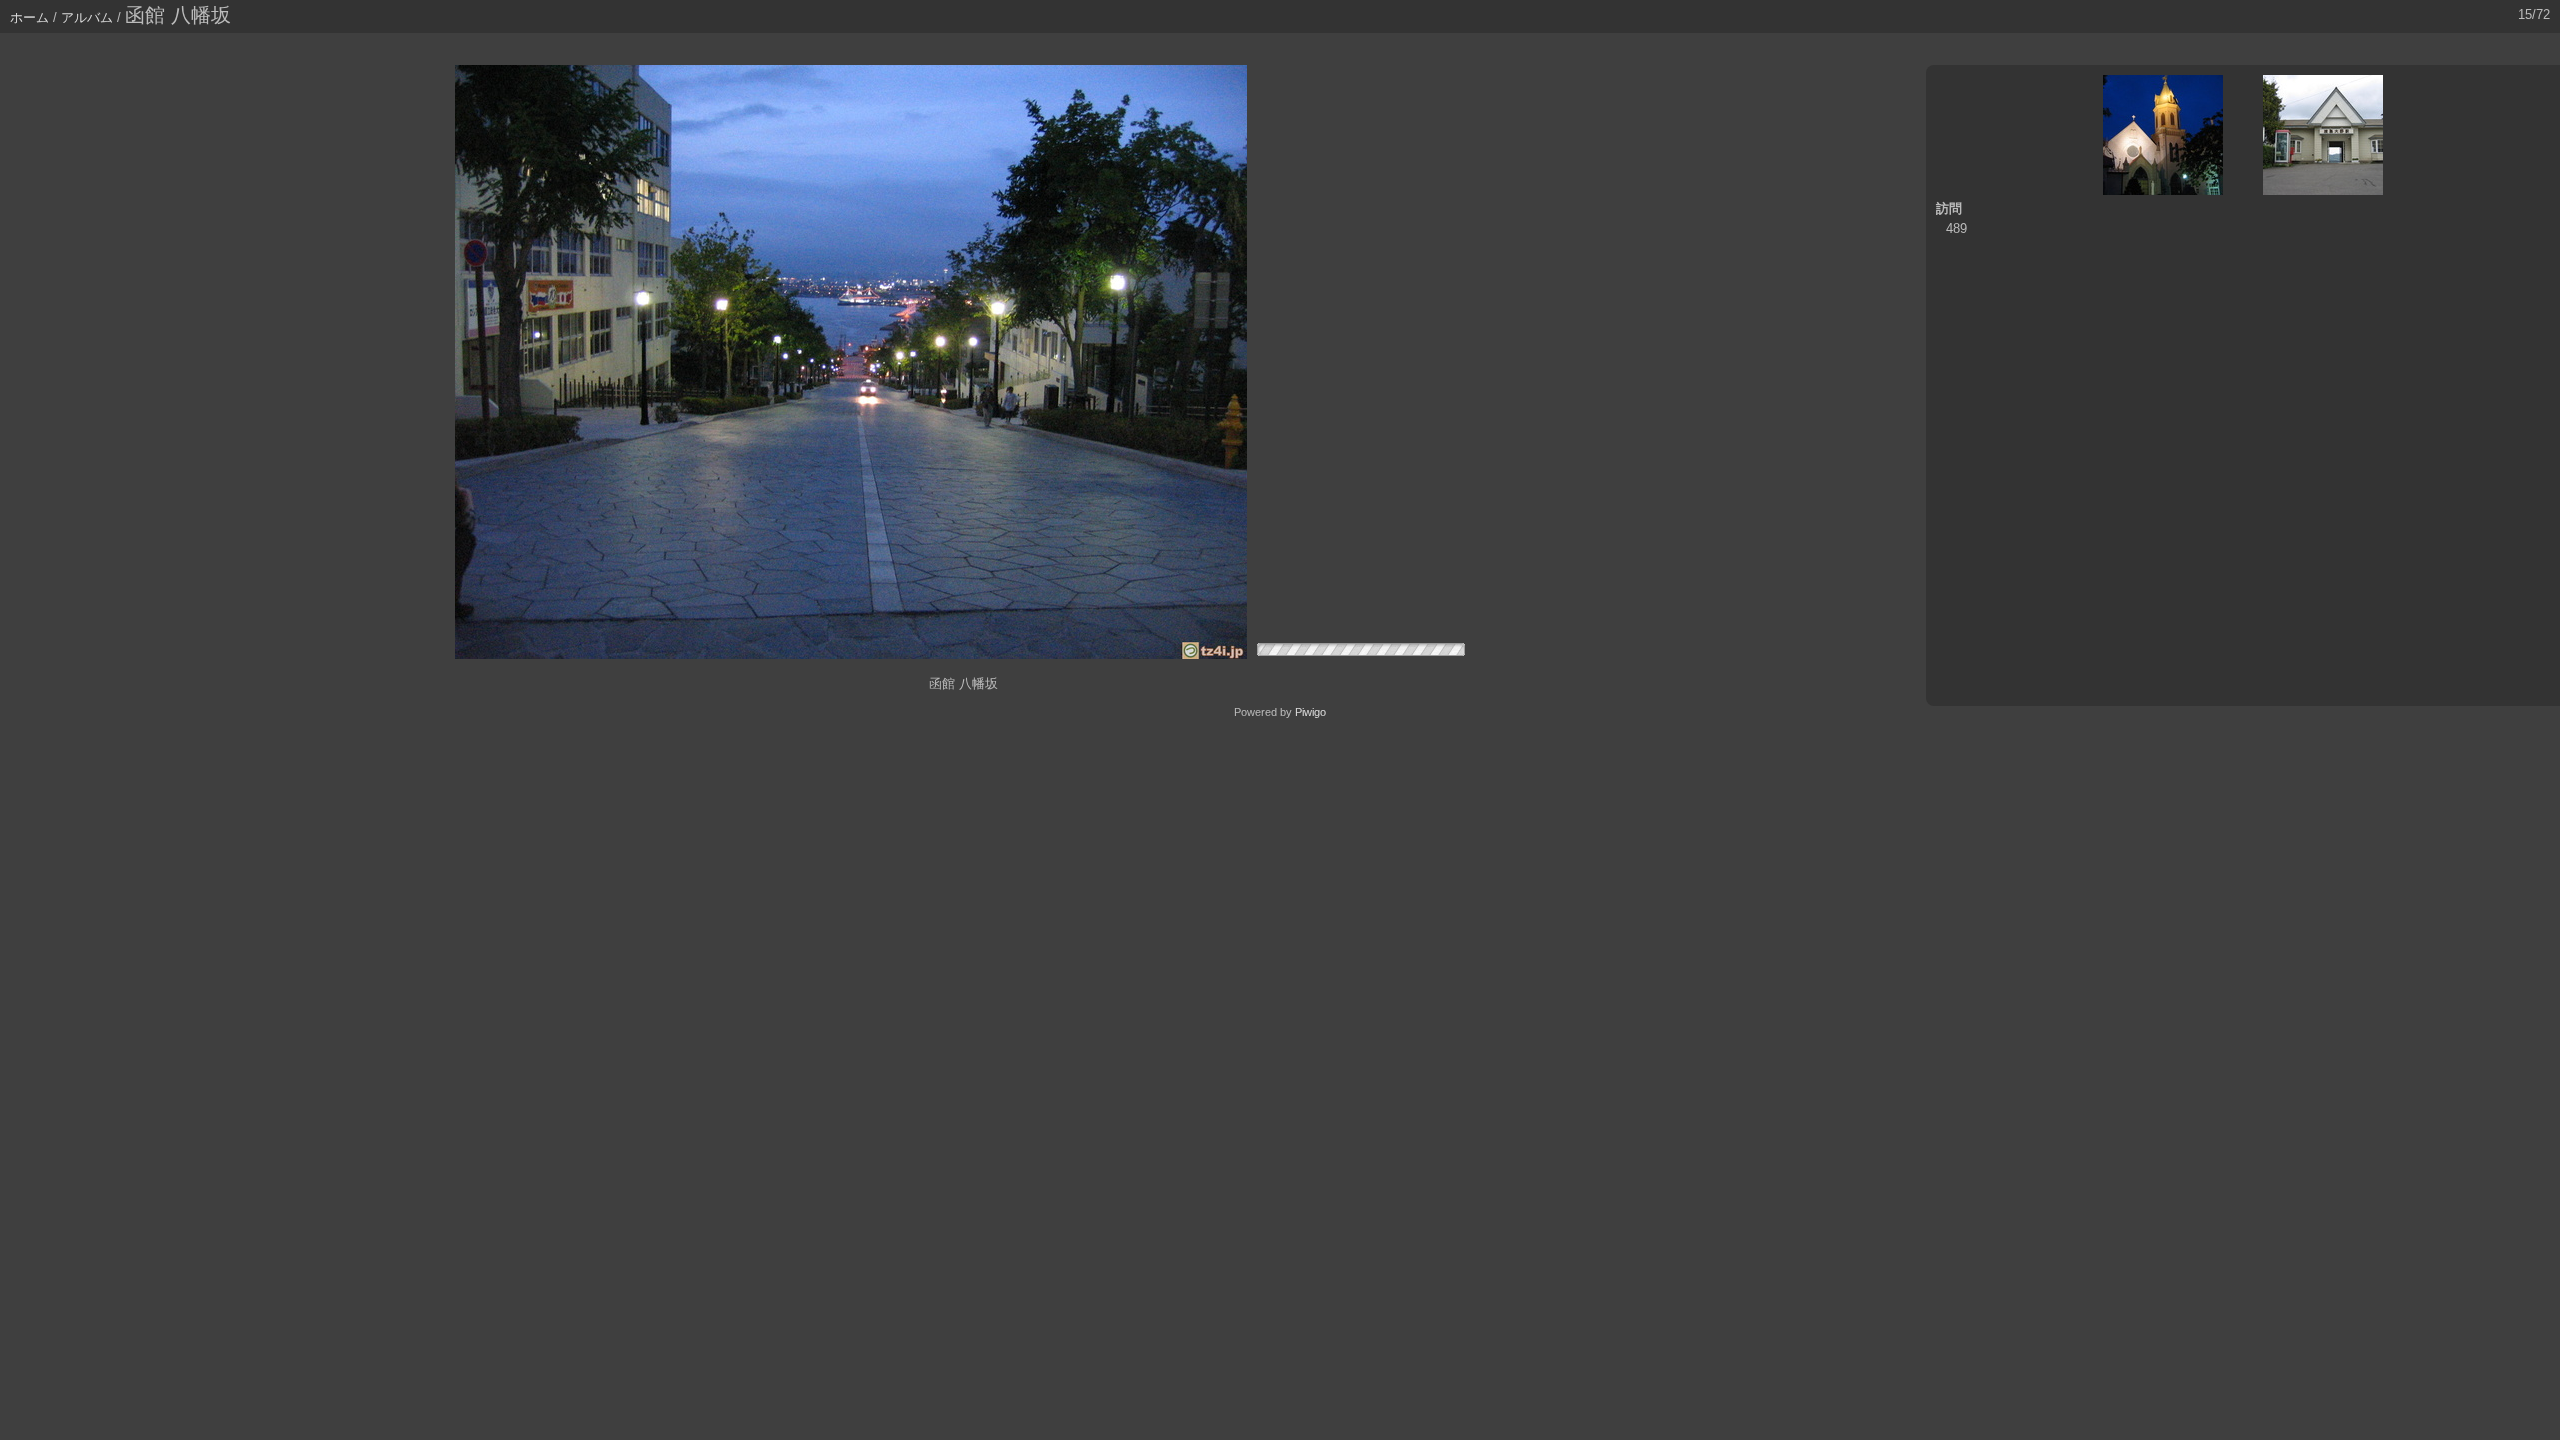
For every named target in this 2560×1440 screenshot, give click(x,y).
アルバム (87, 17)
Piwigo (1310, 712)
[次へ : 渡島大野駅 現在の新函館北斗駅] (2323, 135)
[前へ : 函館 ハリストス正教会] (2163, 135)
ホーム (29, 17)
